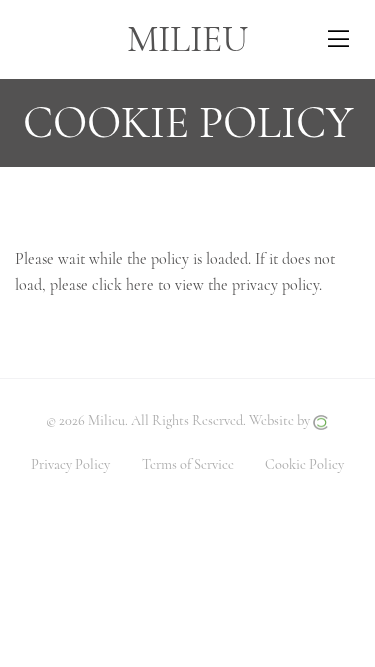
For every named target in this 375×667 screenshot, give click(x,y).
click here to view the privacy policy (205, 285)
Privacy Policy (70, 464)
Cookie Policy (304, 464)
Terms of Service (188, 464)
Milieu (187, 39)
